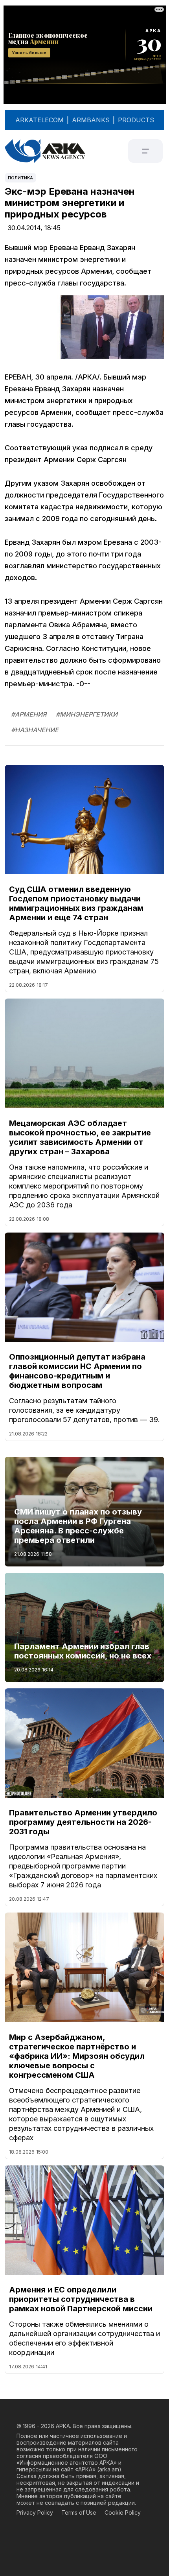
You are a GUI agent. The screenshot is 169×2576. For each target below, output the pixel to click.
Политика (20, 178)
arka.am (109, 2469)
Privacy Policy (35, 2512)
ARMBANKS (91, 120)
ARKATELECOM (39, 120)
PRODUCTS (136, 120)
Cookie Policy (123, 2512)
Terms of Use (79, 2512)
